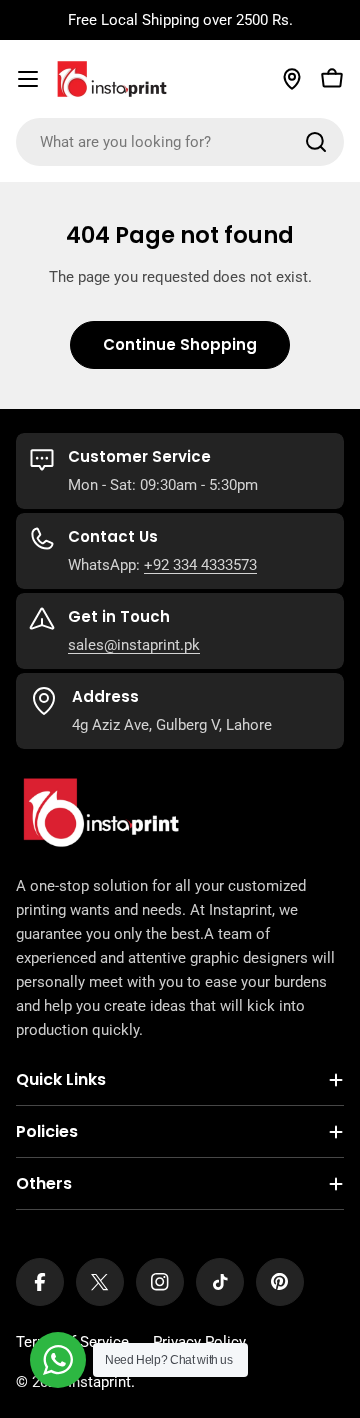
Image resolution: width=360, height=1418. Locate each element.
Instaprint (99, 1382)
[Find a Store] (292, 79)
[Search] (316, 142)
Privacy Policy (199, 1342)
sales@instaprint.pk (134, 645)
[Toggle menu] (28, 79)
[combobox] (180, 142)
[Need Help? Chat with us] (58, 1360)
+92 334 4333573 (200, 565)
